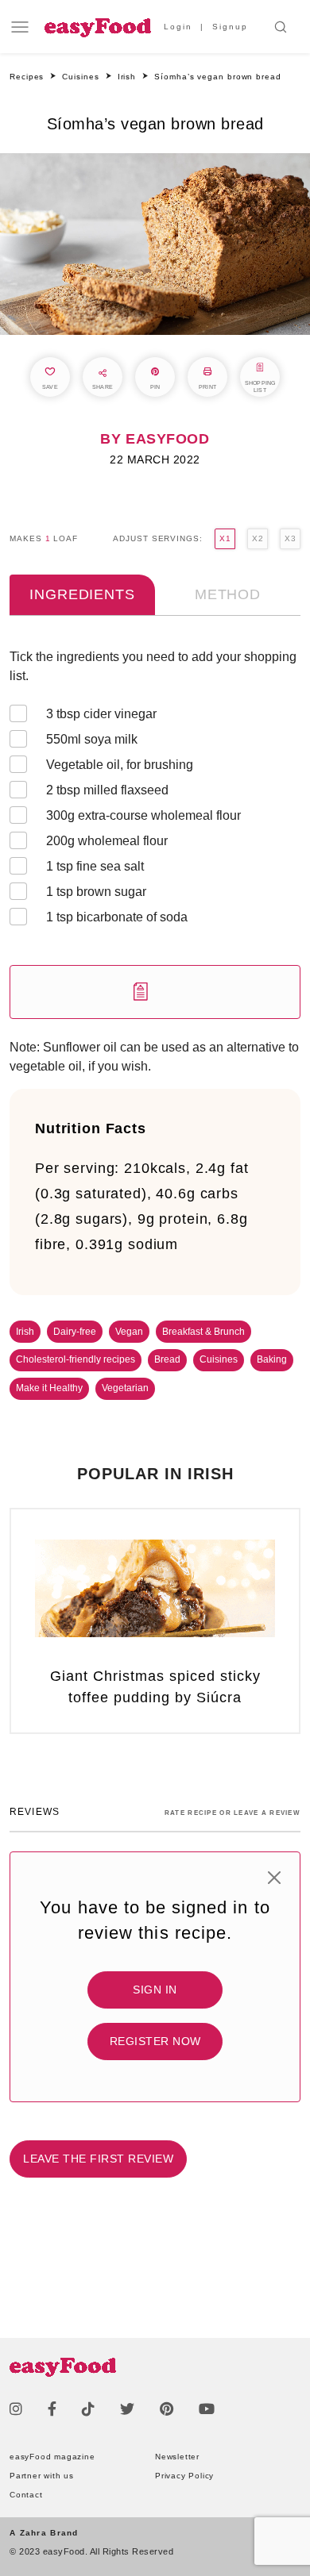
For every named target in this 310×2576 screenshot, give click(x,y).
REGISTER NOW (155, 2041)
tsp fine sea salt (95, 866)
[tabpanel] (155, 833)
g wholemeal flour (107, 841)
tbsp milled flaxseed (107, 790)
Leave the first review (98, 2159)
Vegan (129, 1332)
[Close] (274, 1878)
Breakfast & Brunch (203, 1332)
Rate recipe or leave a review (232, 1813)
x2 (258, 538)
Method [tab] (228, 594)
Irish (25, 1332)
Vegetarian (125, 1388)
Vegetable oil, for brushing (120, 765)
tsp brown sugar (96, 892)
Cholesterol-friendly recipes (76, 1359)
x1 (225, 538)
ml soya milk (92, 739)
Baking (272, 1359)
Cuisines (219, 1359)
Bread (167, 1359)
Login (178, 27)
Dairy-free (75, 1332)
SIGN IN (155, 1990)
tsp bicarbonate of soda (117, 917)
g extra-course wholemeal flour (143, 815)
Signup (230, 27)
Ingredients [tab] (82, 594)
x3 (290, 538)
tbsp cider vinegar (101, 714)
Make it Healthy (49, 1388)
